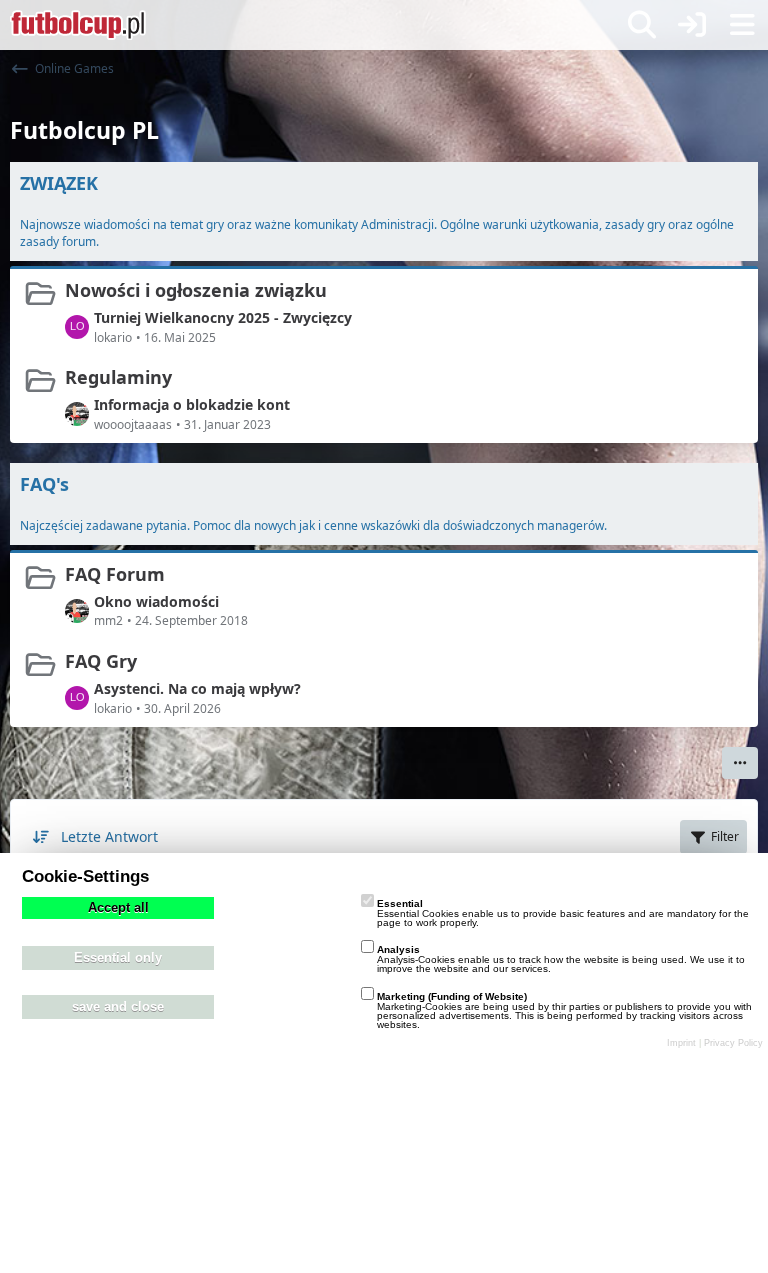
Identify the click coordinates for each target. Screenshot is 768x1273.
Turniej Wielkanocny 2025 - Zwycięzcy (223, 317)
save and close (118, 1007)
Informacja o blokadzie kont (192, 404)
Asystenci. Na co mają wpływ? (197, 688)
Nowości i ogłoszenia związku (196, 290)
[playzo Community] (78, 25)
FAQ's (44, 484)
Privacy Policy (733, 1043)
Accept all (118, 908)
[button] (740, 763)
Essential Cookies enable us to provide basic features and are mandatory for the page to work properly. (563, 913)
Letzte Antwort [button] (109, 836)
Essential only (118, 958)
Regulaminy (118, 377)
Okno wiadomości (156, 601)
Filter (725, 836)
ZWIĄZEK (59, 183)
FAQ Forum (115, 574)
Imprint (681, 1043)
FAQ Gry (101, 661)
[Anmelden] (692, 25)
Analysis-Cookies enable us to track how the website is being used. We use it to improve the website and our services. (561, 959)
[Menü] (742, 25)
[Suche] (642, 25)
